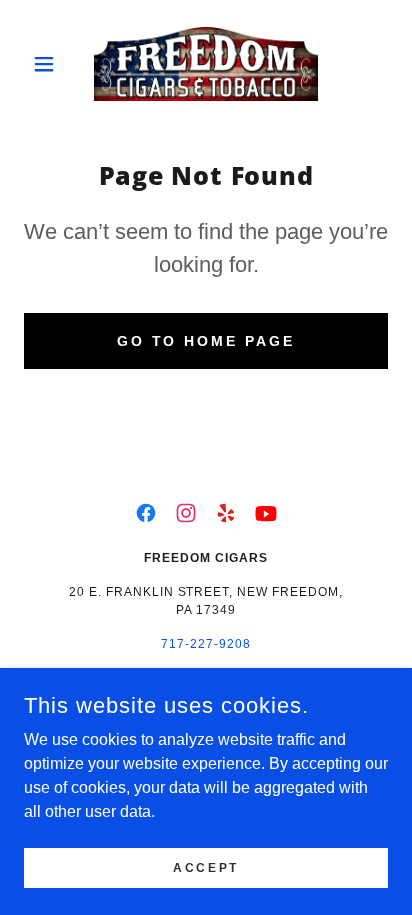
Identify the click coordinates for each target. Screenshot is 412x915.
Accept (205, 867)
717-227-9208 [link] (206, 644)
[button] (51, 64)
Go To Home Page (206, 341)
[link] (206, 64)
